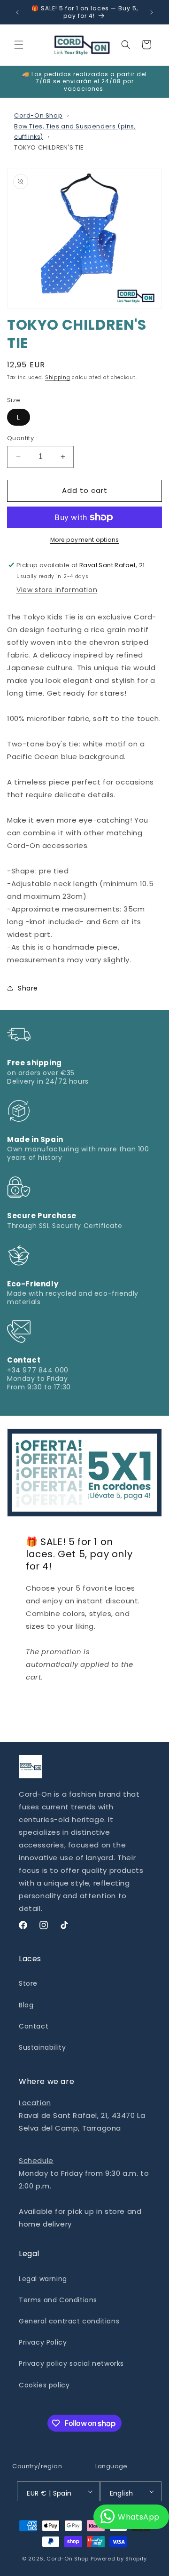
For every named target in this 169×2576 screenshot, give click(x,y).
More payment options (85, 540)
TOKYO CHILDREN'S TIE (49, 147)
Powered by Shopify (119, 2559)
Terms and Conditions (58, 2300)
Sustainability (42, 2047)
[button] (19, 45)
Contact (34, 2026)
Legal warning (43, 2279)
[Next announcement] (152, 12)
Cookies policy (44, 2385)
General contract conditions (69, 2321)
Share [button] (28, 988)
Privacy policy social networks (71, 2363)
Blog (26, 2005)
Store (28, 1983)
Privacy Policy (43, 2342)
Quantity (20, 438)
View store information (57, 590)
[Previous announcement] (17, 12)
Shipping (58, 377)
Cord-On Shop (38, 115)
